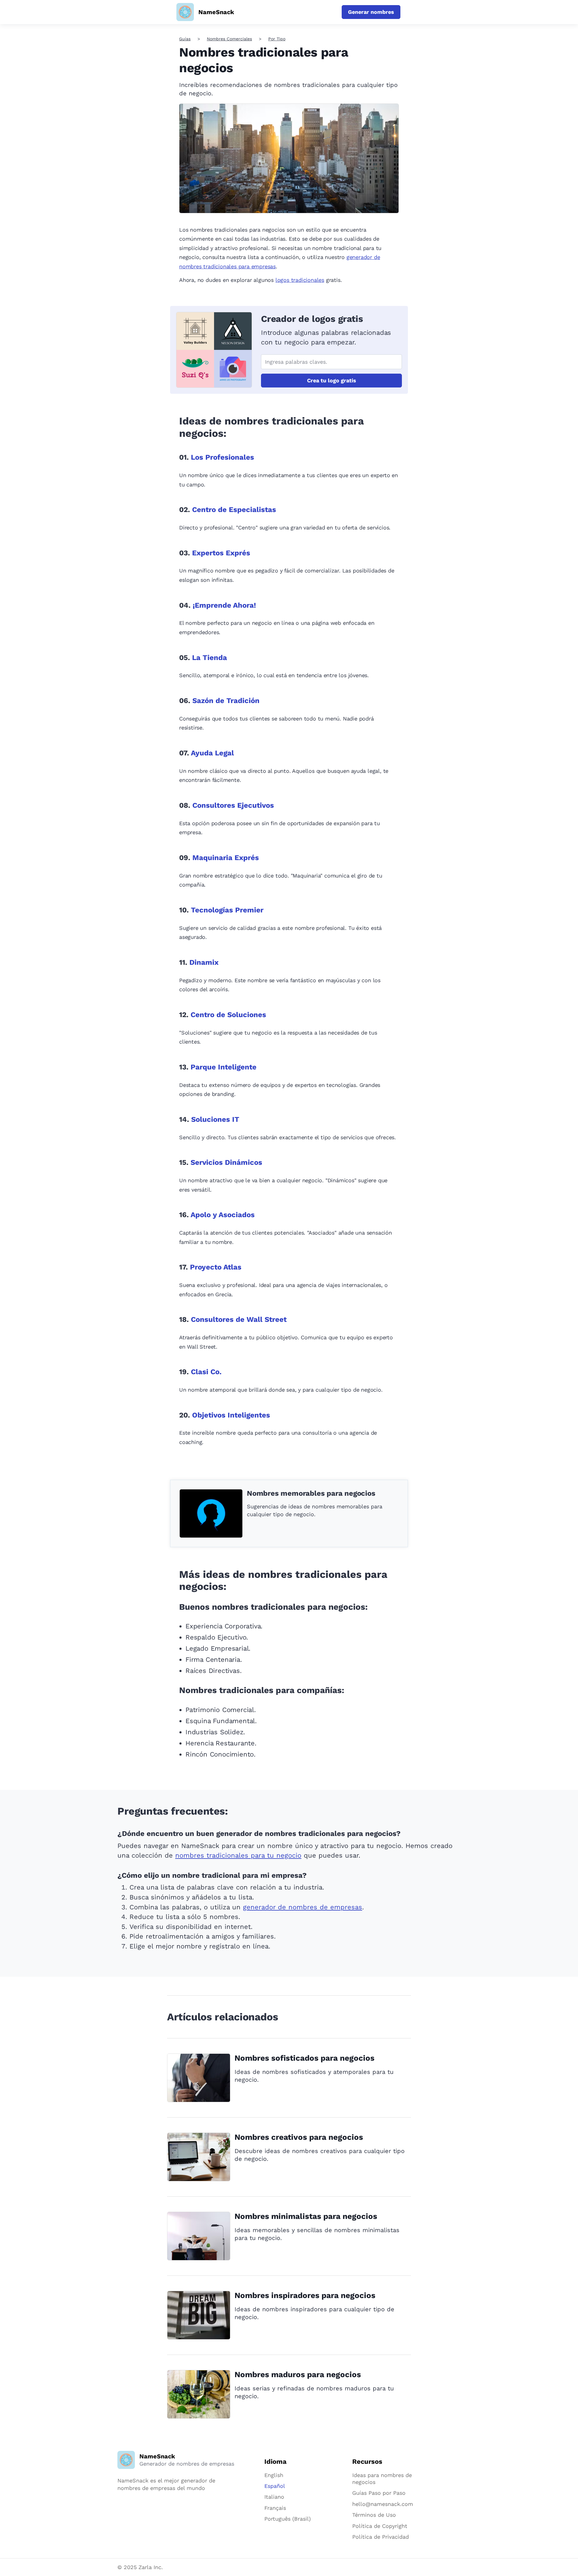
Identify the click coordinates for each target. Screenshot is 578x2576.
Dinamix (204, 962)
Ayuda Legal (212, 753)
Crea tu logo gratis (332, 380)
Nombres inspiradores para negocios (305, 2295)
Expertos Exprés (221, 553)
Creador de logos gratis (312, 319)
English (274, 2475)
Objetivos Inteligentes (231, 1415)
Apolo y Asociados (223, 1215)
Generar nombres (371, 12)
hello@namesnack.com (383, 2504)
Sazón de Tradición (226, 701)
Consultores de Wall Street (239, 1319)
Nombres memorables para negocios (311, 1493)
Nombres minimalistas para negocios (306, 2216)
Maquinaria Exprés (226, 858)
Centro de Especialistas (234, 510)
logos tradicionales (300, 280)
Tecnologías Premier (227, 910)
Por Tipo (277, 39)
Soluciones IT (215, 1119)
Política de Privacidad (381, 2537)
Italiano (274, 2497)
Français (275, 2508)
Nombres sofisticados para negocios (305, 2058)
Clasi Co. (206, 1372)
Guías (185, 39)
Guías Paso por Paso (379, 2493)
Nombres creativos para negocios (299, 2137)
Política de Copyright (380, 2526)
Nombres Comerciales (229, 39)
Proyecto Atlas (216, 1267)
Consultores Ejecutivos (233, 805)
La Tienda (210, 658)
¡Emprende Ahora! (224, 605)
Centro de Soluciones (228, 1015)
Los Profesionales (222, 457)
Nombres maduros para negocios (298, 2374)
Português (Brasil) (287, 2519)
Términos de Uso (374, 2515)
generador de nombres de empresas (303, 1907)
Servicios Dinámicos (226, 1162)
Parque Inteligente (224, 1067)
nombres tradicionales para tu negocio (238, 1855)
